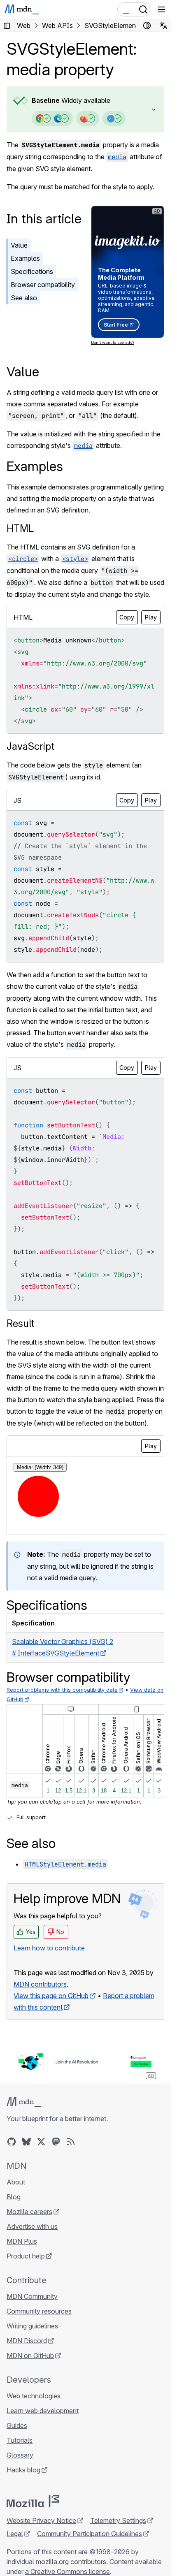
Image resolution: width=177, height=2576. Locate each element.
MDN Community (32, 2296)
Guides (17, 2425)
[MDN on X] (41, 2142)
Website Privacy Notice (41, 2520)
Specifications (32, 271)
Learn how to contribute (49, 1948)
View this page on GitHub (51, 1996)
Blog (14, 2197)
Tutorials (20, 2440)
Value (19, 245)
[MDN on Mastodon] (56, 2142)
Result (20, 1323)
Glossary (20, 2455)
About (16, 2182)
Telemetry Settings (118, 2520)
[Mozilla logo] (33, 2501)
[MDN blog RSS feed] (71, 2142)
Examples (25, 258)
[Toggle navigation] (161, 9)
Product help (26, 2256)
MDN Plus (22, 2241)
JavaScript (30, 746)
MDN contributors (40, 1984)
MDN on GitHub (30, 2356)
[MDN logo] (24, 2102)
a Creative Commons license (68, 2571)
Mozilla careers (29, 2212)
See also (24, 298)
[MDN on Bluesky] (26, 2142)
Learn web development (43, 2411)
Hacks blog (23, 2470)
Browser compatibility (43, 285)
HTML (20, 528)
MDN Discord (27, 2341)
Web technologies (34, 2396)
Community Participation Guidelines (90, 2534)
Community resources (39, 2311)
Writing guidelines (32, 2326)
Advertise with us (32, 2226)
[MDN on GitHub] (12, 2142)
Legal (15, 2534)
